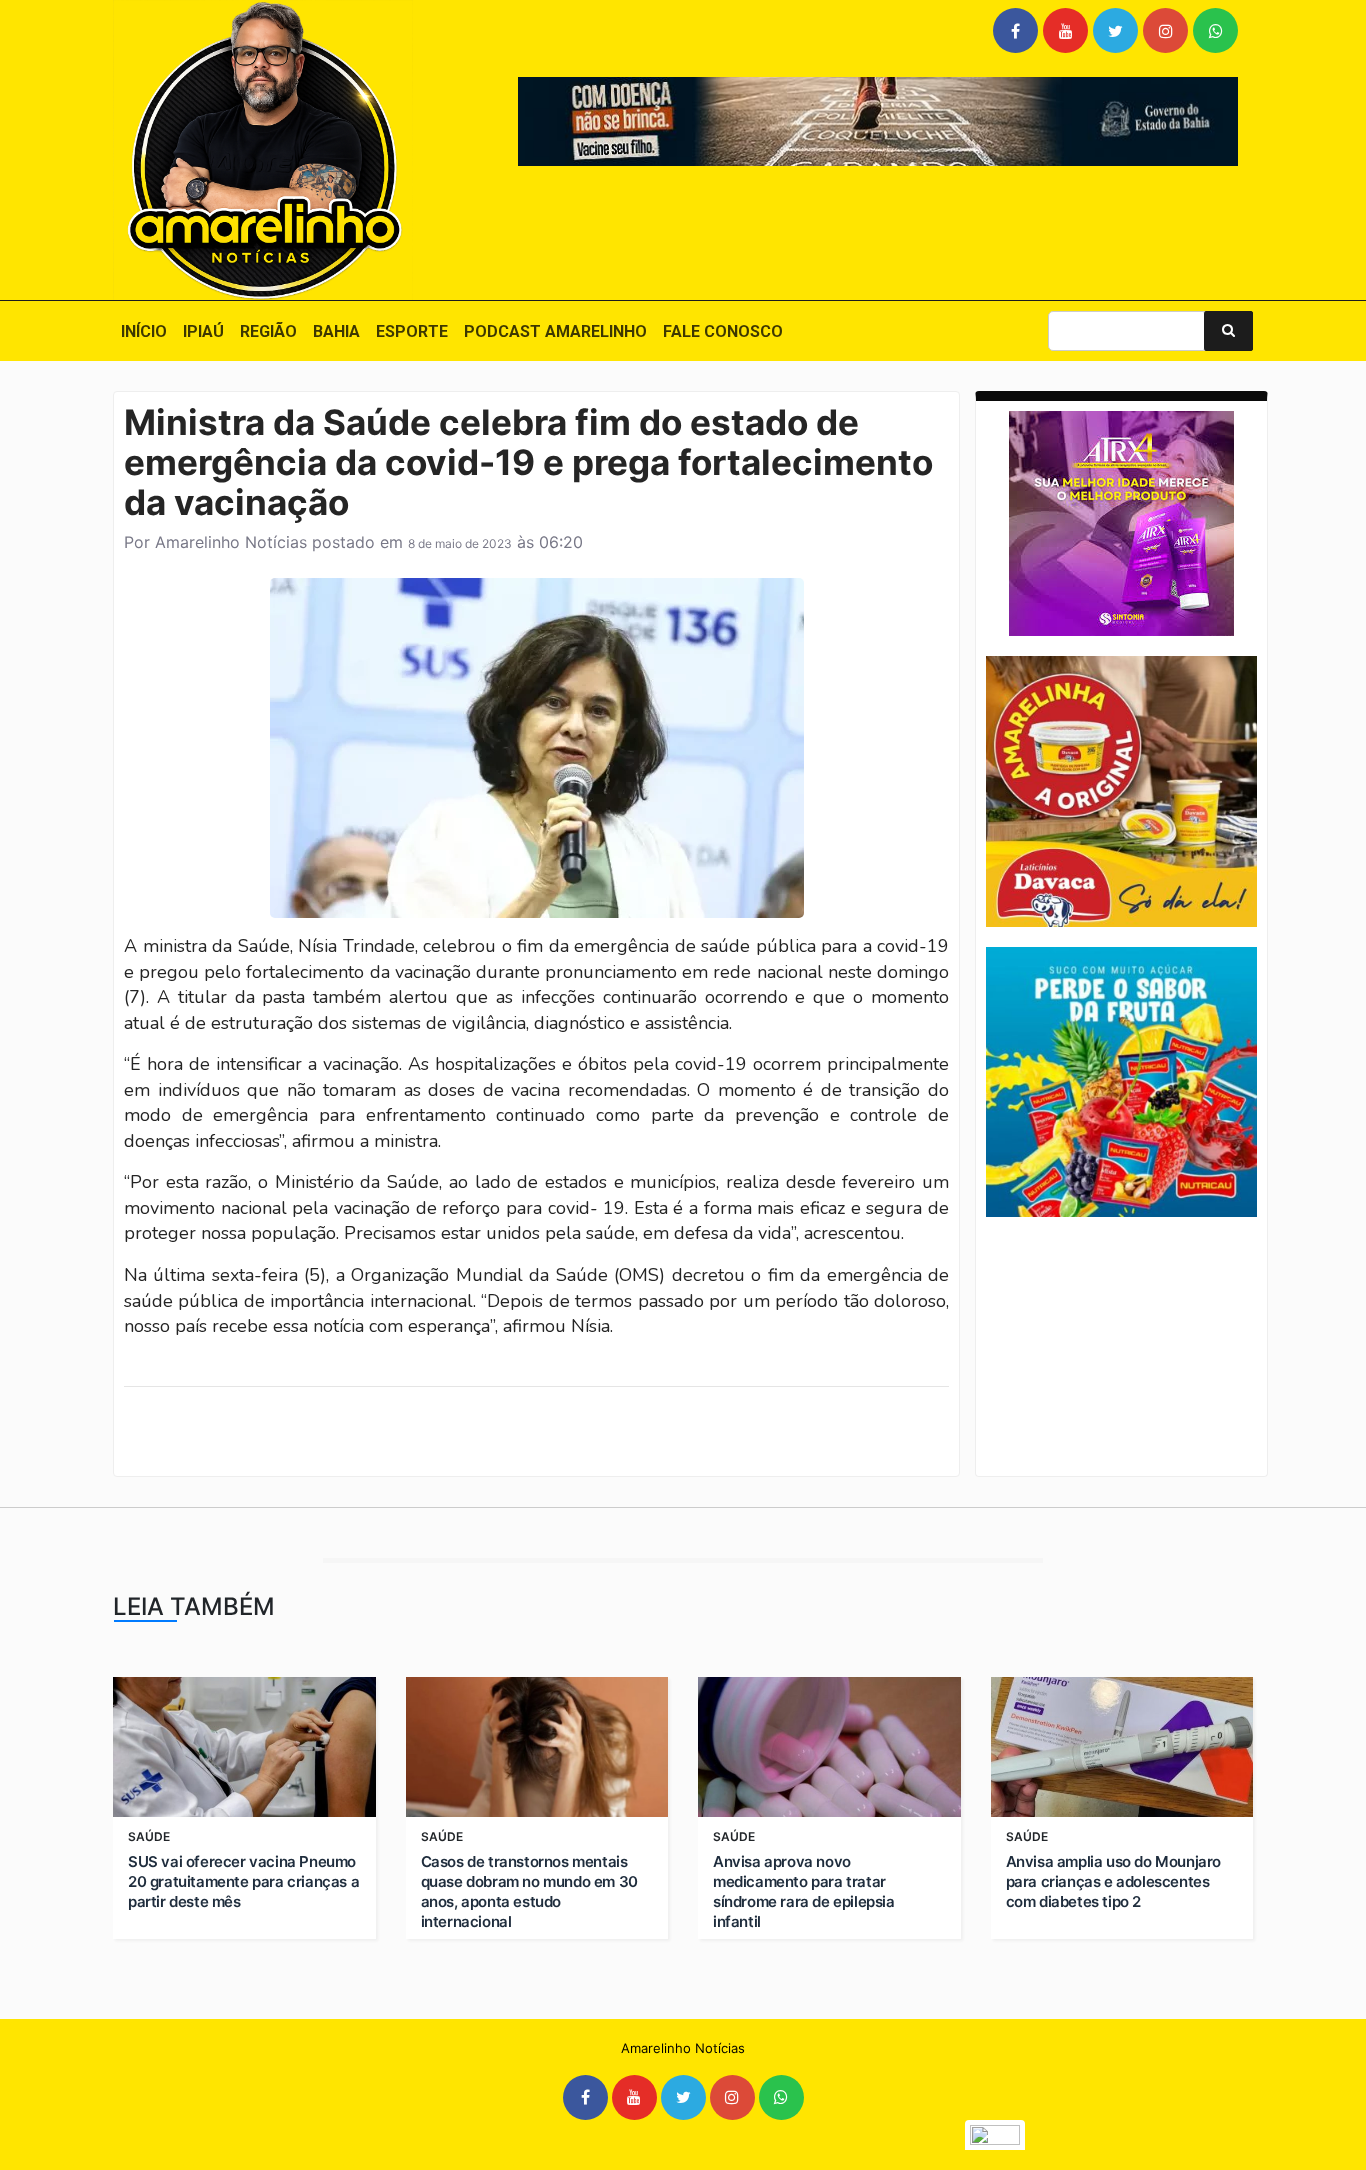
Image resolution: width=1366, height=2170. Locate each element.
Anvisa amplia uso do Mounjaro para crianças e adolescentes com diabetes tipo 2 (1113, 1881)
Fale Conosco (723, 331)
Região (268, 331)
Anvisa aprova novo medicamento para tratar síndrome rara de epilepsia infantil (804, 1891)
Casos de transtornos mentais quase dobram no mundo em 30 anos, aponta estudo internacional (529, 1891)
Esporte (412, 331)
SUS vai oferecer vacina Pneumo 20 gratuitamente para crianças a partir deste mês (243, 1881)
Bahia (336, 331)
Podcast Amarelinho (555, 331)
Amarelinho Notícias (231, 542)
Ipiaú (203, 331)
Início (144, 331)
